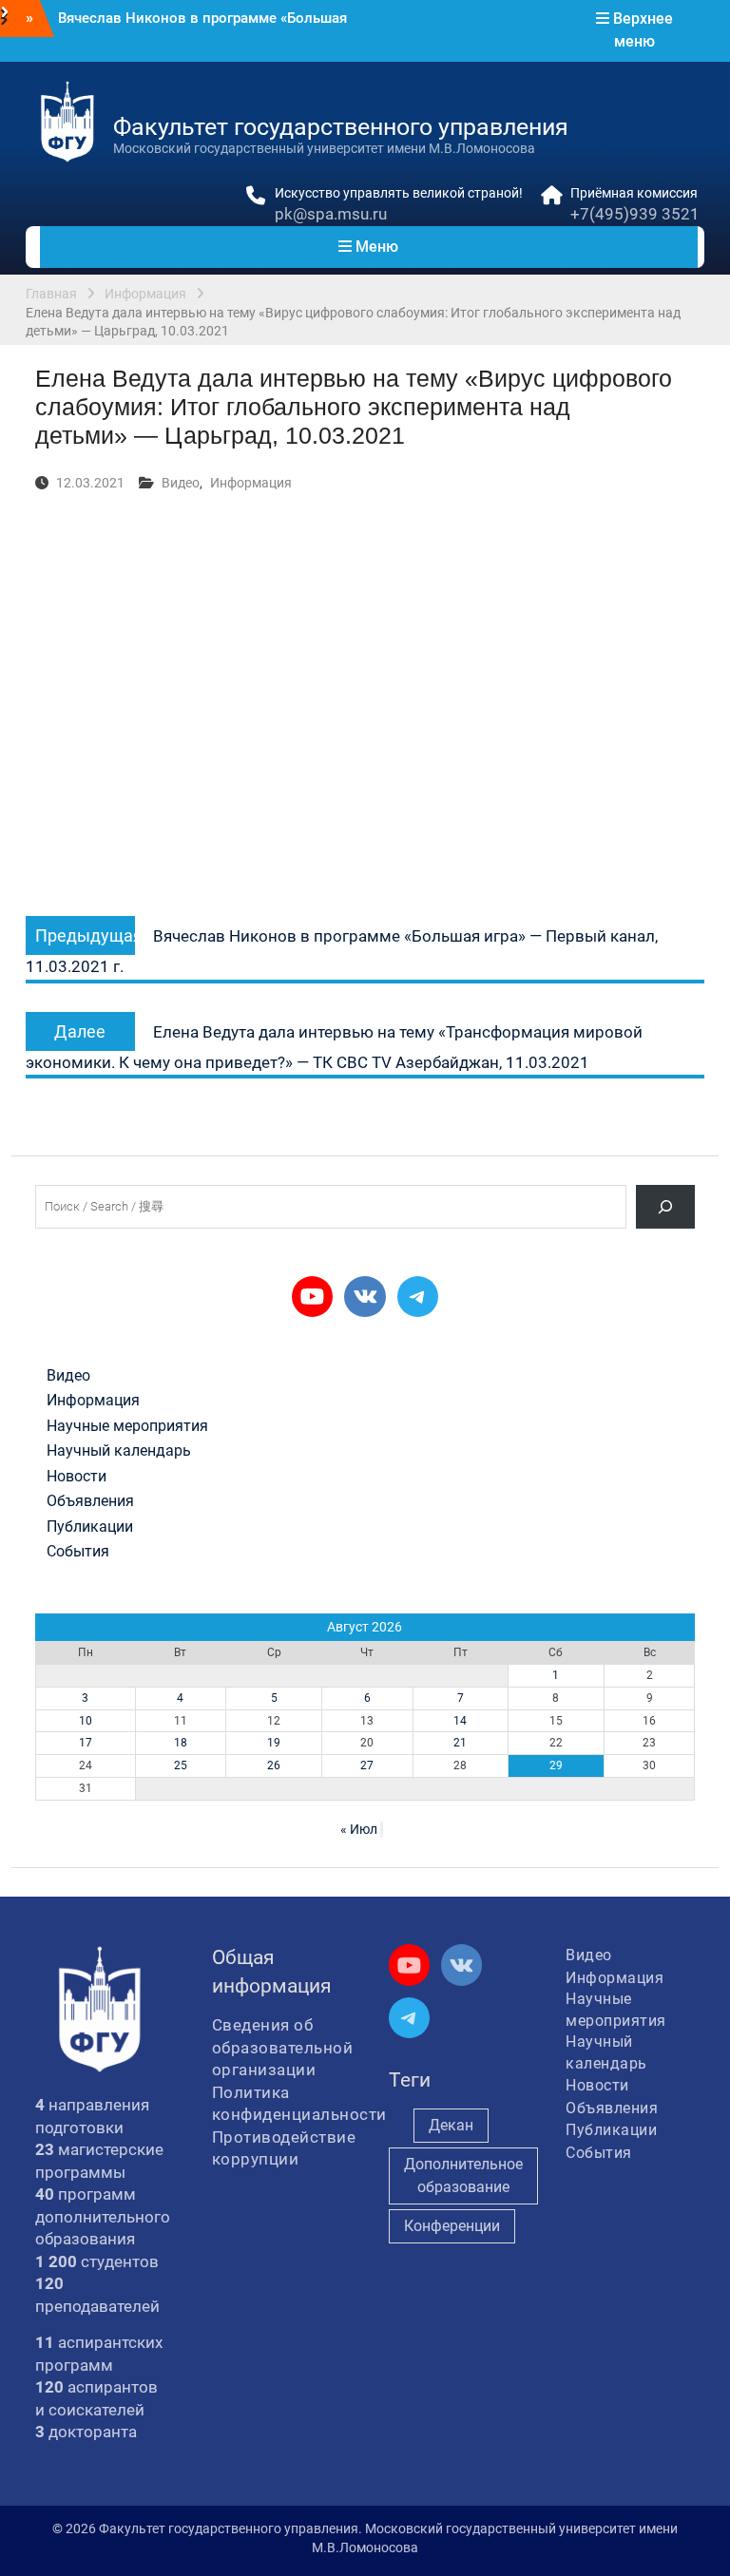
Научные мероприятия (127, 1426)
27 (367, 1765)
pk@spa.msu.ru (331, 214)
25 (181, 1765)
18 (181, 1743)
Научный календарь (119, 1451)
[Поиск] (666, 1206)
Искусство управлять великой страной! (399, 193)
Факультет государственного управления (341, 127)
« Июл (359, 1829)
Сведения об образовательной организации (283, 2047)
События (78, 1552)
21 (460, 1743)
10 (86, 1721)
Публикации (90, 1527)
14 (460, 1721)
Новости (77, 1477)
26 (274, 1765)
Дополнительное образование (463, 2175)
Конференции (452, 2226)
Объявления (90, 1501)
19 (274, 1743)
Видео (181, 483)
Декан (451, 2125)
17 (86, 1743)
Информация (251, 483)
